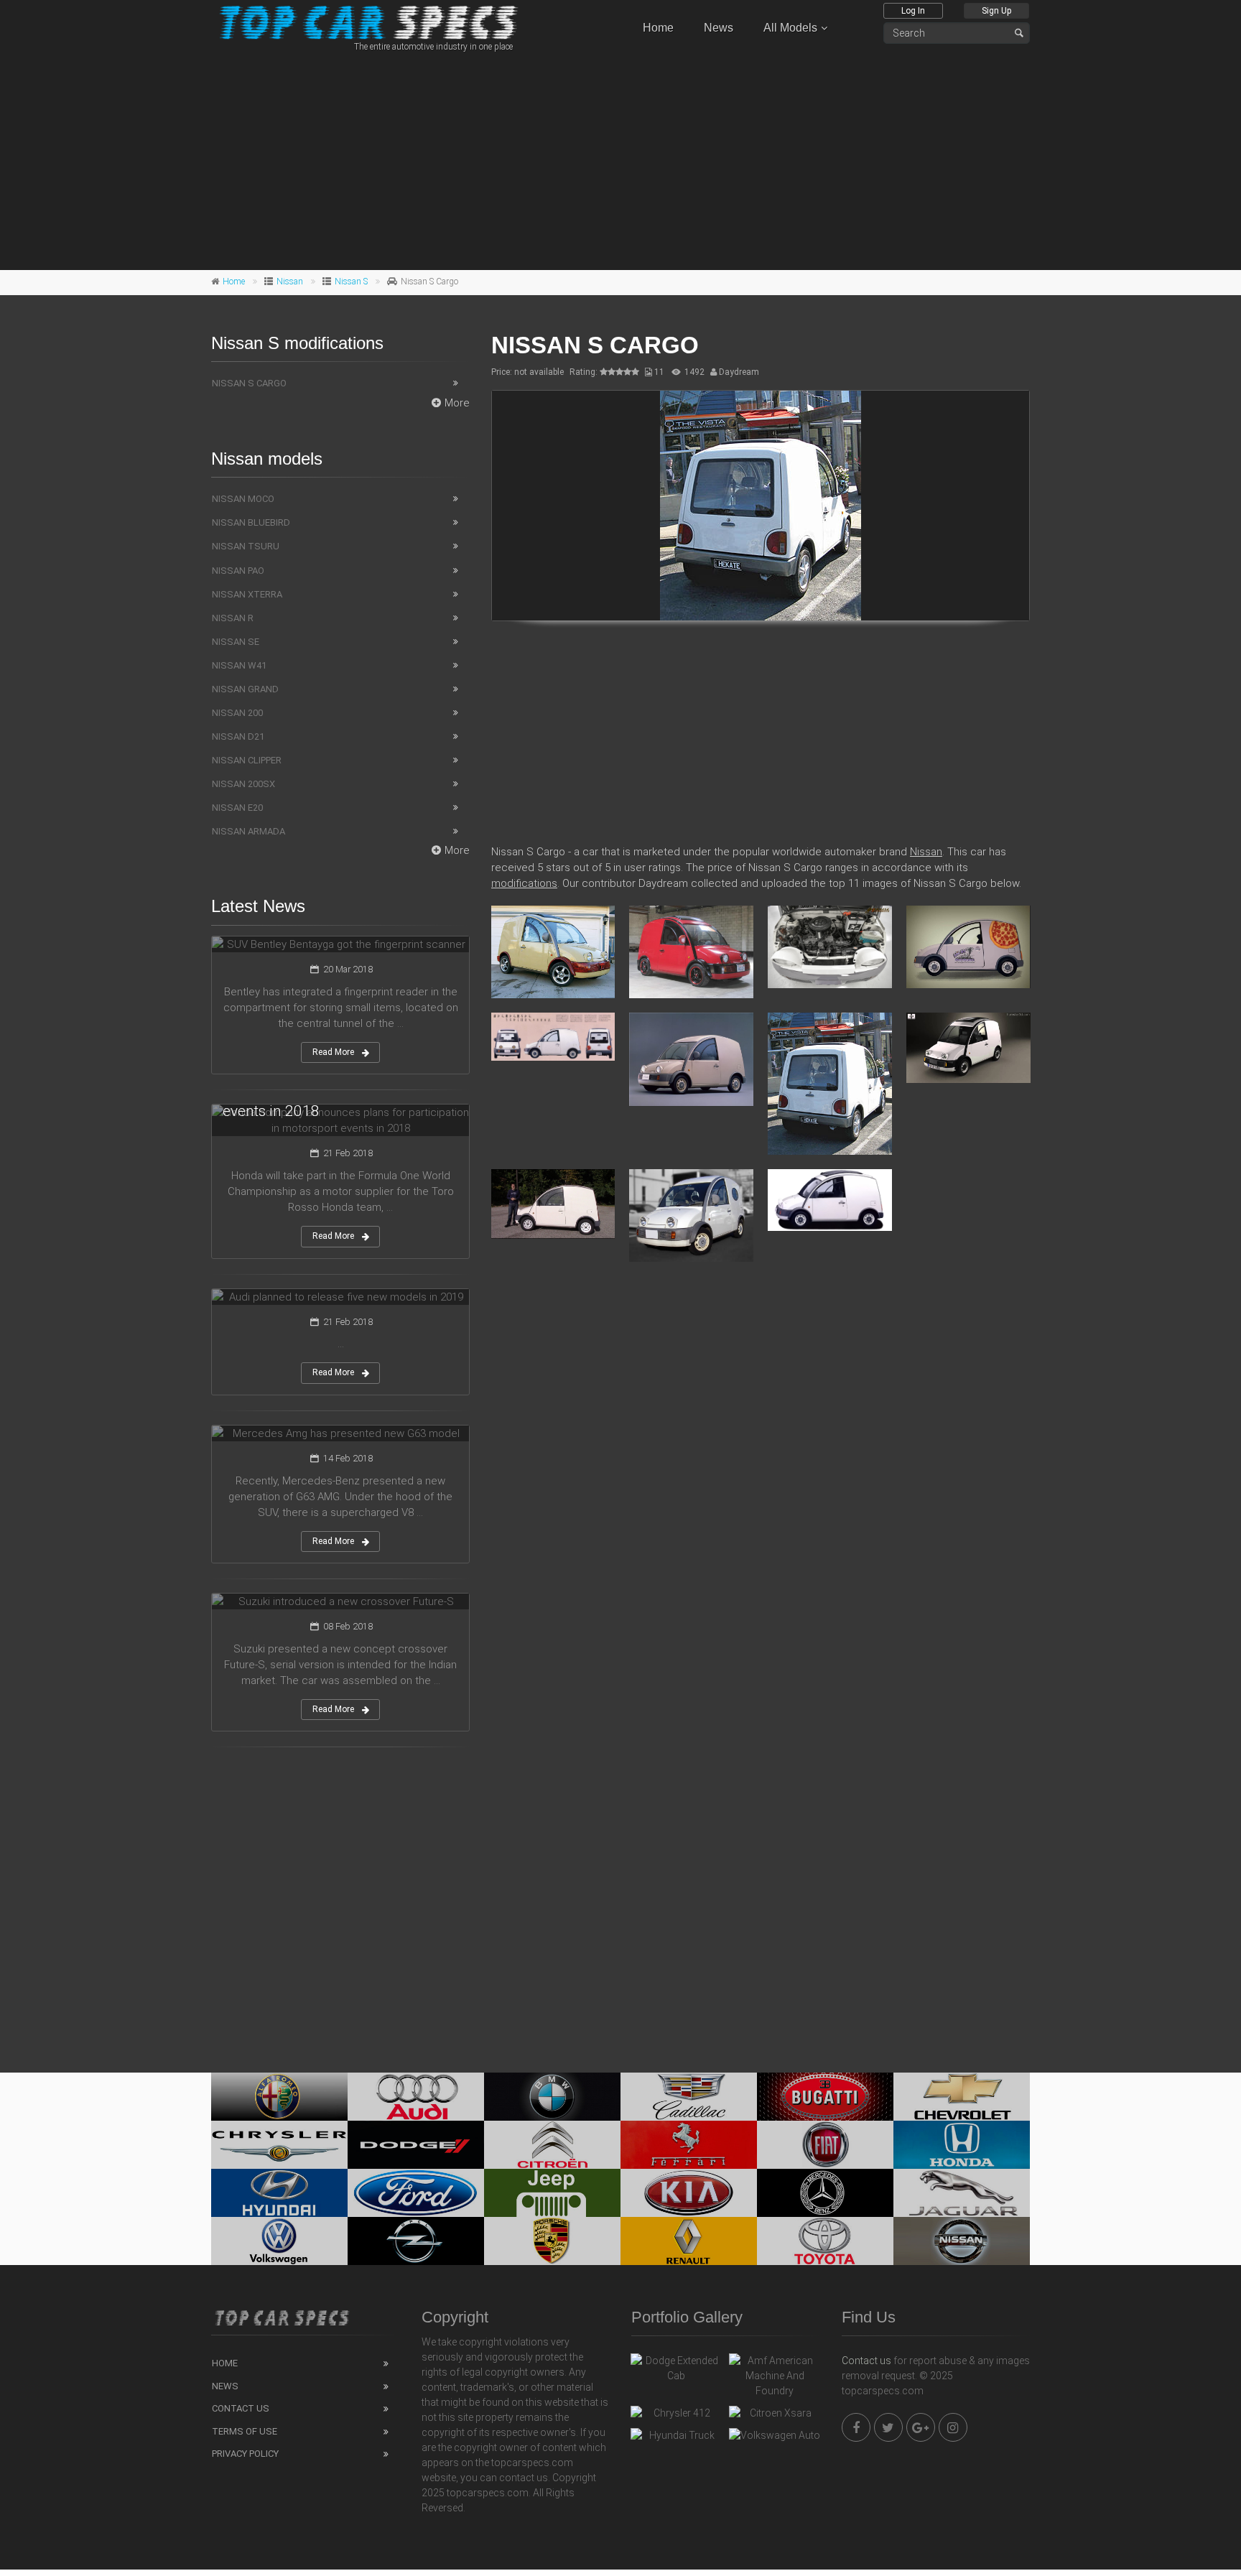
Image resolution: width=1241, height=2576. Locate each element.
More (457, 403)
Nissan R (233, 618)
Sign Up (996, 11)
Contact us (866, 2361)
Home (658, 28)
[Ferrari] (689, 2145)
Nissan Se (236, 642)
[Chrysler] (279, 2145)
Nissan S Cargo (249, 383)
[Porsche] (552, 2241)
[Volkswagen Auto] (775, 2439)
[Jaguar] (962, 2193)
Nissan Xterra (247, 594)
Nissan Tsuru (246, 546)
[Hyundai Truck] (676, 2439)
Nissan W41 (239, 665)
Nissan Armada (248, 831)
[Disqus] (761, 1481)
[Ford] (416, 2193)
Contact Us (241, 2408)
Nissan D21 (238, 736)
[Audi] (416, 2097)
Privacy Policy (245, 2454)
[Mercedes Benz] (825, 2193)
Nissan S (351, 282)
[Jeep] (552, 2193)
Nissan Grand (245, 689)
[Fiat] (825, 2145)
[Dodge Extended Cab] (676, 2368)
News (719, 28)
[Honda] (962, 2145)
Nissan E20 (237, 808)
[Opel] (416, 2241)
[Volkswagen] (279, 2241)
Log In (913, 11)
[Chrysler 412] (676, 2417)
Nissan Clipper (247, 760)
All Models (790, 28)
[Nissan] (962, 2241)
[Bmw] (552, 2097)
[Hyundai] (279, 2193)
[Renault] (689, 2241)
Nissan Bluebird (251, 522)
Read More (333, 1052)
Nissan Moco (243, 499)
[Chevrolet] (962, 2097)
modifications (524, 883)
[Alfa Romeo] (279, 2097)
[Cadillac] (689, 2097)
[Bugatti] (825, 2097)
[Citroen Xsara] (775, 2417)
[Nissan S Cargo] (761, 506)
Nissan (290, 282)
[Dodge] (416, 2145)
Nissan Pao (238, 571)
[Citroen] (552, 2145)
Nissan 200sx (243, 784)
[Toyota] (825, 2241)
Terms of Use (245, 2431)
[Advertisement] (620, 159)
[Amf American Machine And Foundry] (775, 2376)
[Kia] (689, 2193)
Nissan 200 (237, 713)
